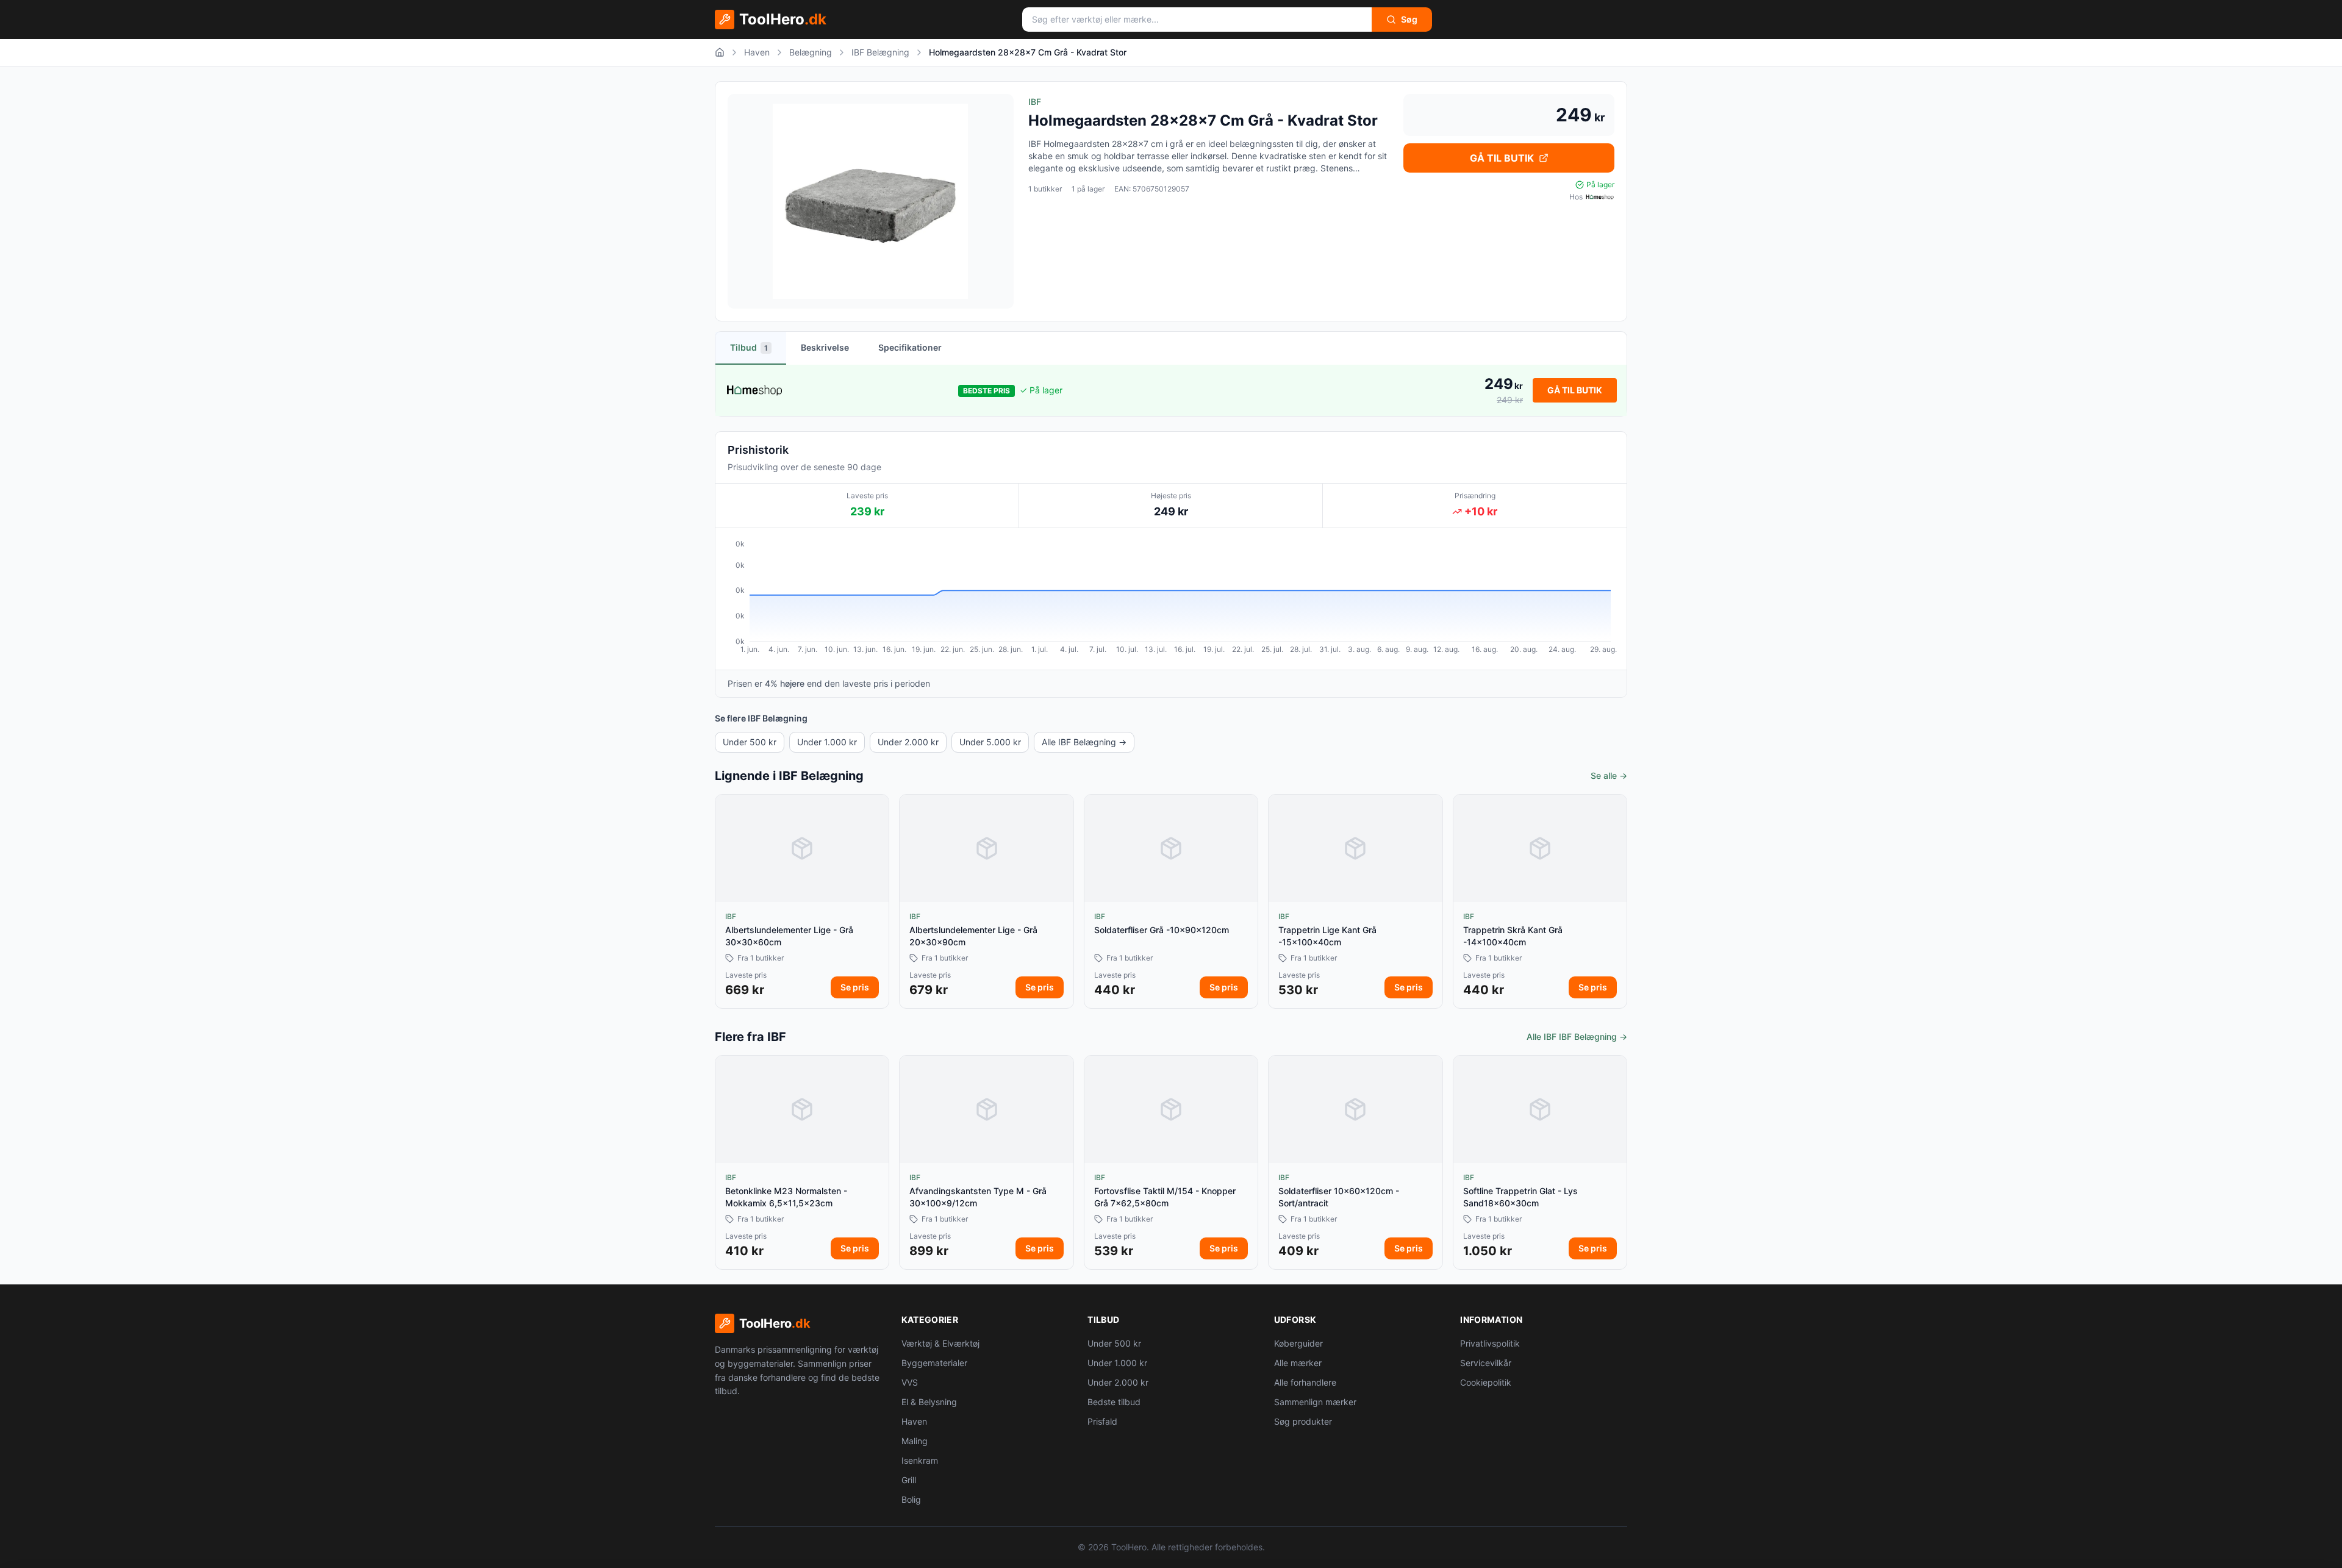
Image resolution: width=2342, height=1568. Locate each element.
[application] (1171, 599)
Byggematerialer (934, 1363)
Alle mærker (1298, 1363)
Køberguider (1298, 1343)
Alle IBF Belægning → (1084, 742)
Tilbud (749, 347)
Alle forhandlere (1305, 1382)
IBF (1035, 102)
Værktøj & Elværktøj (940, 1343)
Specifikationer (910, 347)
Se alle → (1609, 775)
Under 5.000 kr (990, 742)
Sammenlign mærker (1315, 1402)
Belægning (811, 52)
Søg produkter (1303, 1421)
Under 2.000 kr (908, 742)
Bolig (911, 1499)
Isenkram (920, 1460)
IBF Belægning (880, 52)
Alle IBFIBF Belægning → (1577, 1036)
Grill (909, 1480)
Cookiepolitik (1486, 1382)
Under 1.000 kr (827, 742)
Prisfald (1102, 1421)
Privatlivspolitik (1490, 1343)
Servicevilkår (1486, 1363)
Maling (915, 1441)
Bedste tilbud (1114, 1402)
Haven (757, 52)
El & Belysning (929, 1402)
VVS (910, 1382)
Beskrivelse (825, 347)
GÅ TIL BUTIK (1502, 158)
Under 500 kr (750, 742)
